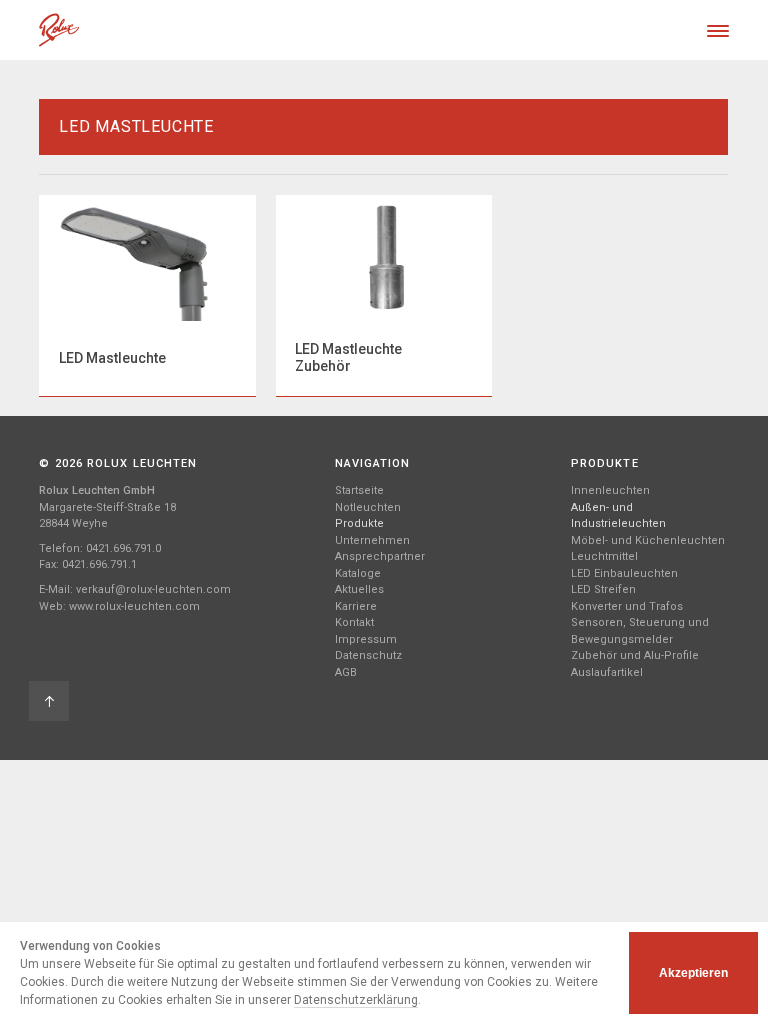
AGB (346, 672)
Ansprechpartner (380, 556)
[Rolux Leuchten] (59, 30)
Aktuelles (359, 589)
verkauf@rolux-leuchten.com (153, 589)
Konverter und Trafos (627, 606)
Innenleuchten (610, 490)
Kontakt (354, 622)
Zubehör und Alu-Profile (635, 655)
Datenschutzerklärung (356, 1000)
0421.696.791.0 (123, 548)
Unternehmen (372, 540)
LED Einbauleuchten (624, 573)
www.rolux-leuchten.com (134, 606)
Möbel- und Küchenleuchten (648, 540)
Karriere (356, 606)
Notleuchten (368, 507)
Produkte (359, 523)
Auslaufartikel (607, 672)
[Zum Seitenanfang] (49, 701)
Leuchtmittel (604, 556)
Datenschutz (368, 655)
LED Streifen (603, 589)
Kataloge (358, 573)
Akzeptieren (693, 973)
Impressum (366, 639)
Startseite (359, 490)
